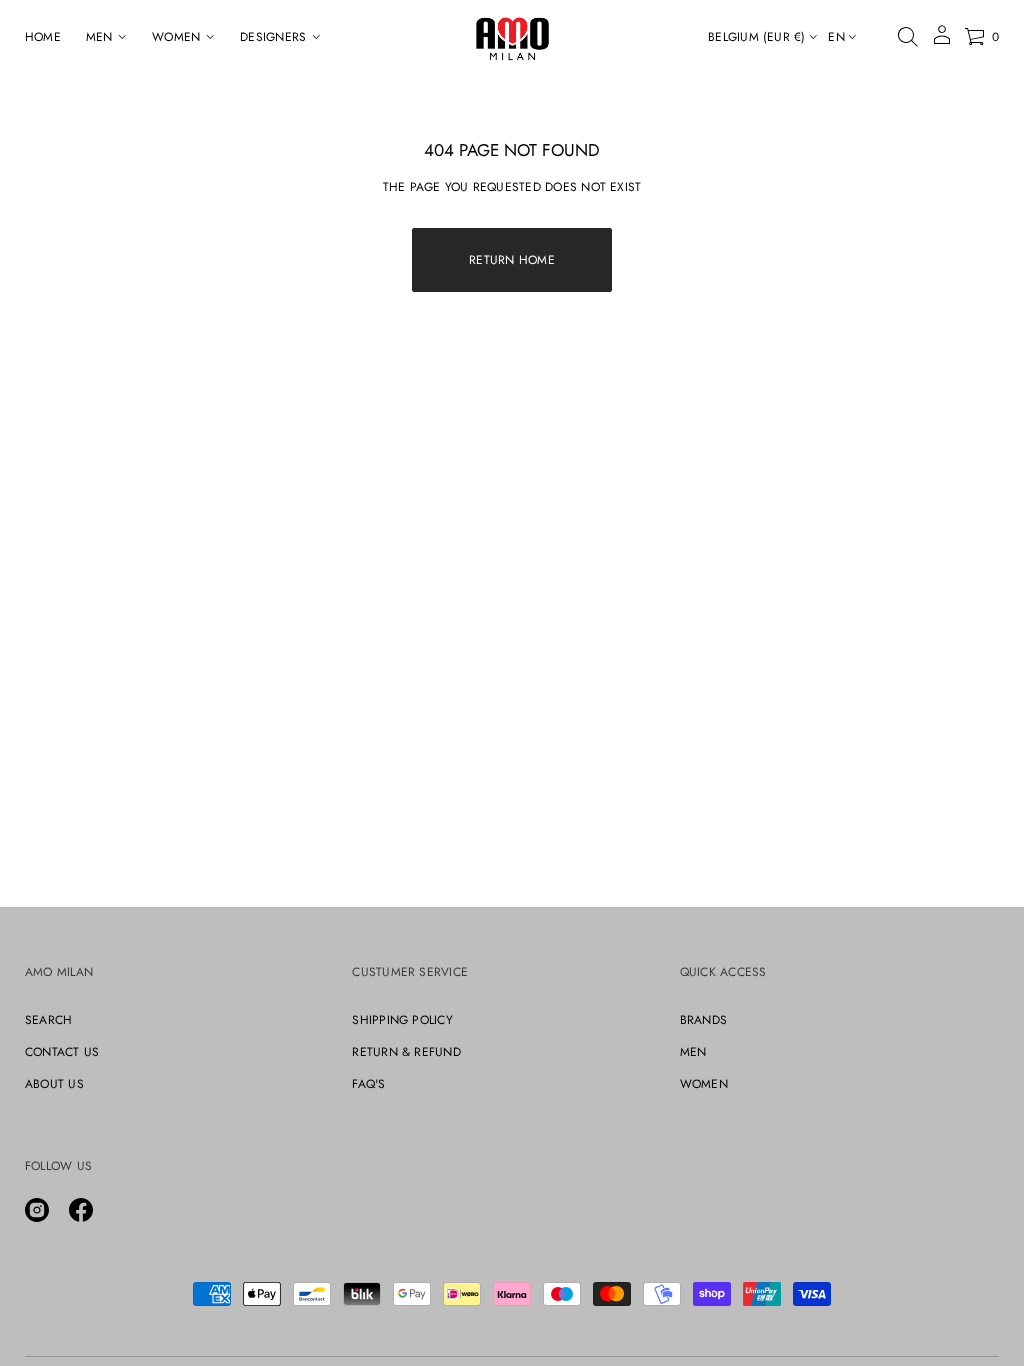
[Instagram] (37, 1210)
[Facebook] (81, 1210)
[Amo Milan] (512, 37)
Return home (512, 260)
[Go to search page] (908, 37)
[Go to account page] (942, 41)
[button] (908, 37)
